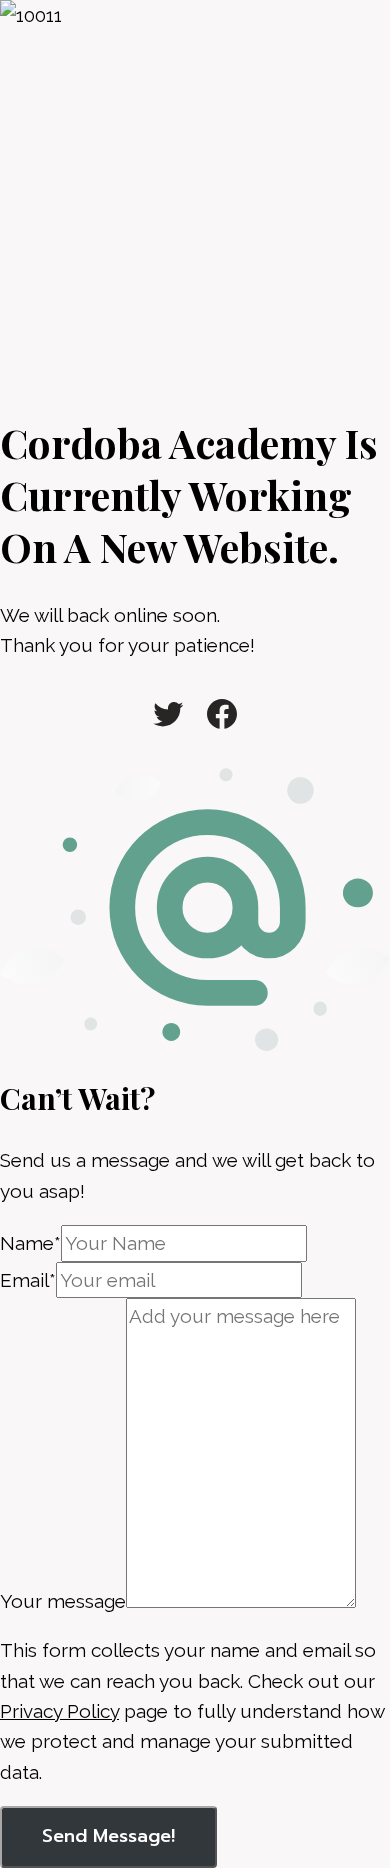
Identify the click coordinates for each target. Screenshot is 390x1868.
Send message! (108, 1836)
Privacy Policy (59, 1711)
